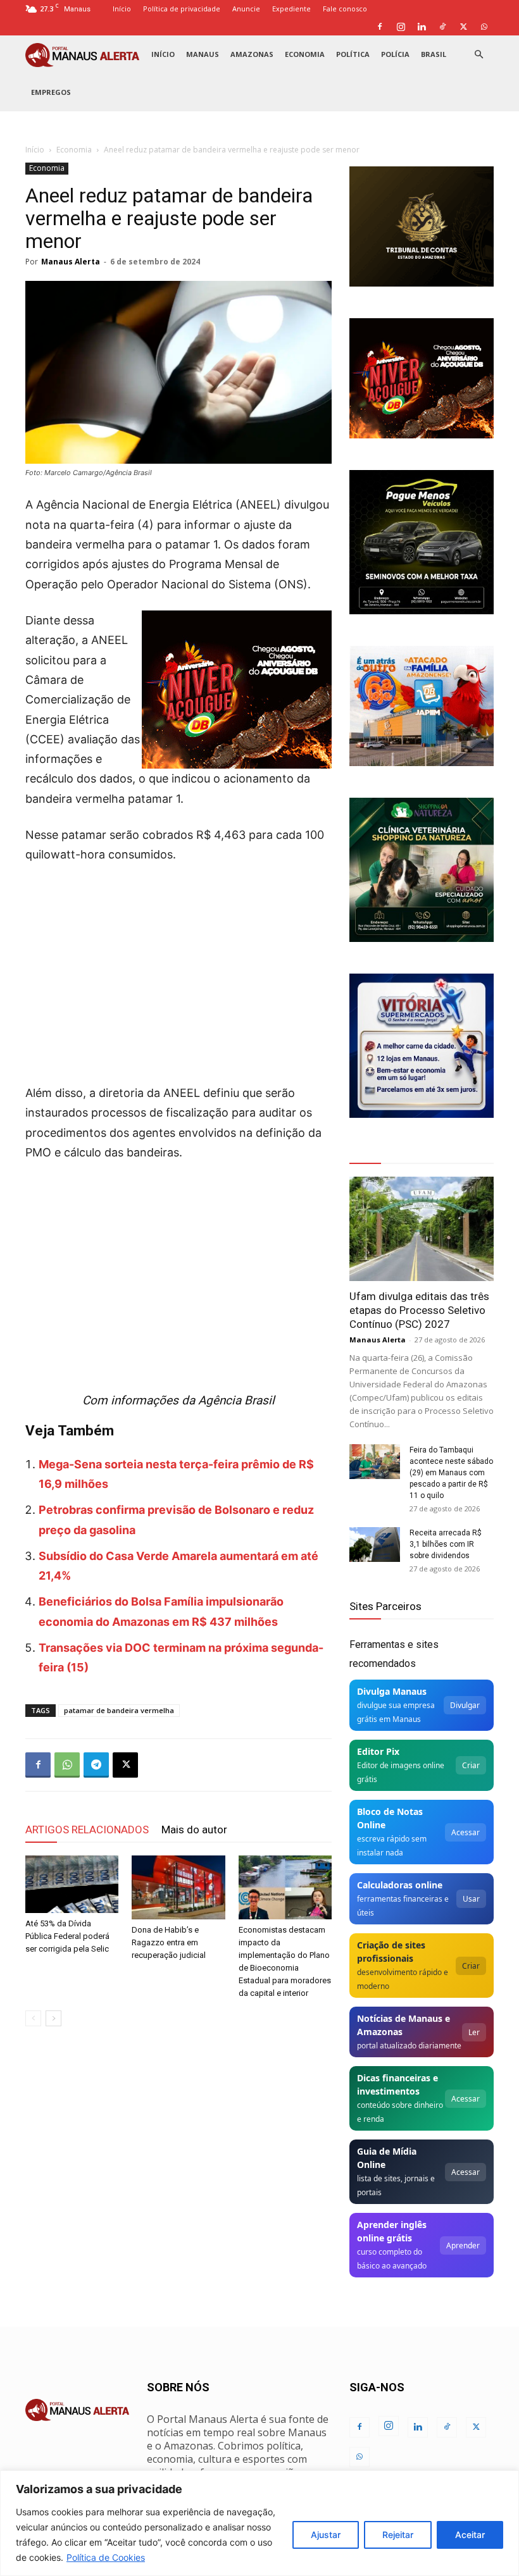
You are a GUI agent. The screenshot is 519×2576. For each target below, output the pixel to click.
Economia (305, 54)
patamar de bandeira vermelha (119, 1710)
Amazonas (252, 54)
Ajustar (326, 2535)
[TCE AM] (422, 226)
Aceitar (470, 2535)
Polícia (395, 54)
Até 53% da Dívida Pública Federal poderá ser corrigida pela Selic (67, 1936)
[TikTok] (442, 27)
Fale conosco (345, 9)
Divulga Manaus (392, 1691)
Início (122, 9)
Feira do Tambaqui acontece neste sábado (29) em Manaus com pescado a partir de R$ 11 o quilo (451, 1473)
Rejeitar (398, 2535)
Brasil (434, 54)
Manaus (203, 54)
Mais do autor (194, 1830)
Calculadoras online (400, 1885)
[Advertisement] (178, 970)
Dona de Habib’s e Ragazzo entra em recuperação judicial (169, 1942)
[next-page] (53, 2018)
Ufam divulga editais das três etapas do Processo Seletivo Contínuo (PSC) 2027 (419, 1310)
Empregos (51, 92)
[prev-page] (33, 2018)
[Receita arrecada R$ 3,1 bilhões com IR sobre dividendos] (375, 1545)
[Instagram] (401, 27)
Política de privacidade (182, 9)
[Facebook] (380, 27)
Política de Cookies (106, 2557)
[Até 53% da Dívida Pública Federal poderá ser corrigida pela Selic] (72, 1885)
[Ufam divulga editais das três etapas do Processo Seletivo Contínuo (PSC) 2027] (422, 1229)
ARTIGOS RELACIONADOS (87, 1830)
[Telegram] (96, 1765)
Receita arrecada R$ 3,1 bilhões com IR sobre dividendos (446, 1544)
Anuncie (246, 9)
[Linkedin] (422, 27)
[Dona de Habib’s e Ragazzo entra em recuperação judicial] (178, 1887)
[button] (478, 55)
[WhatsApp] (484, 27)
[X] (463, 27)
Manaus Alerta (71, 262)
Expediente (291, 9)
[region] (259, 2523)
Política (353, 54)
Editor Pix (378, 1751)
